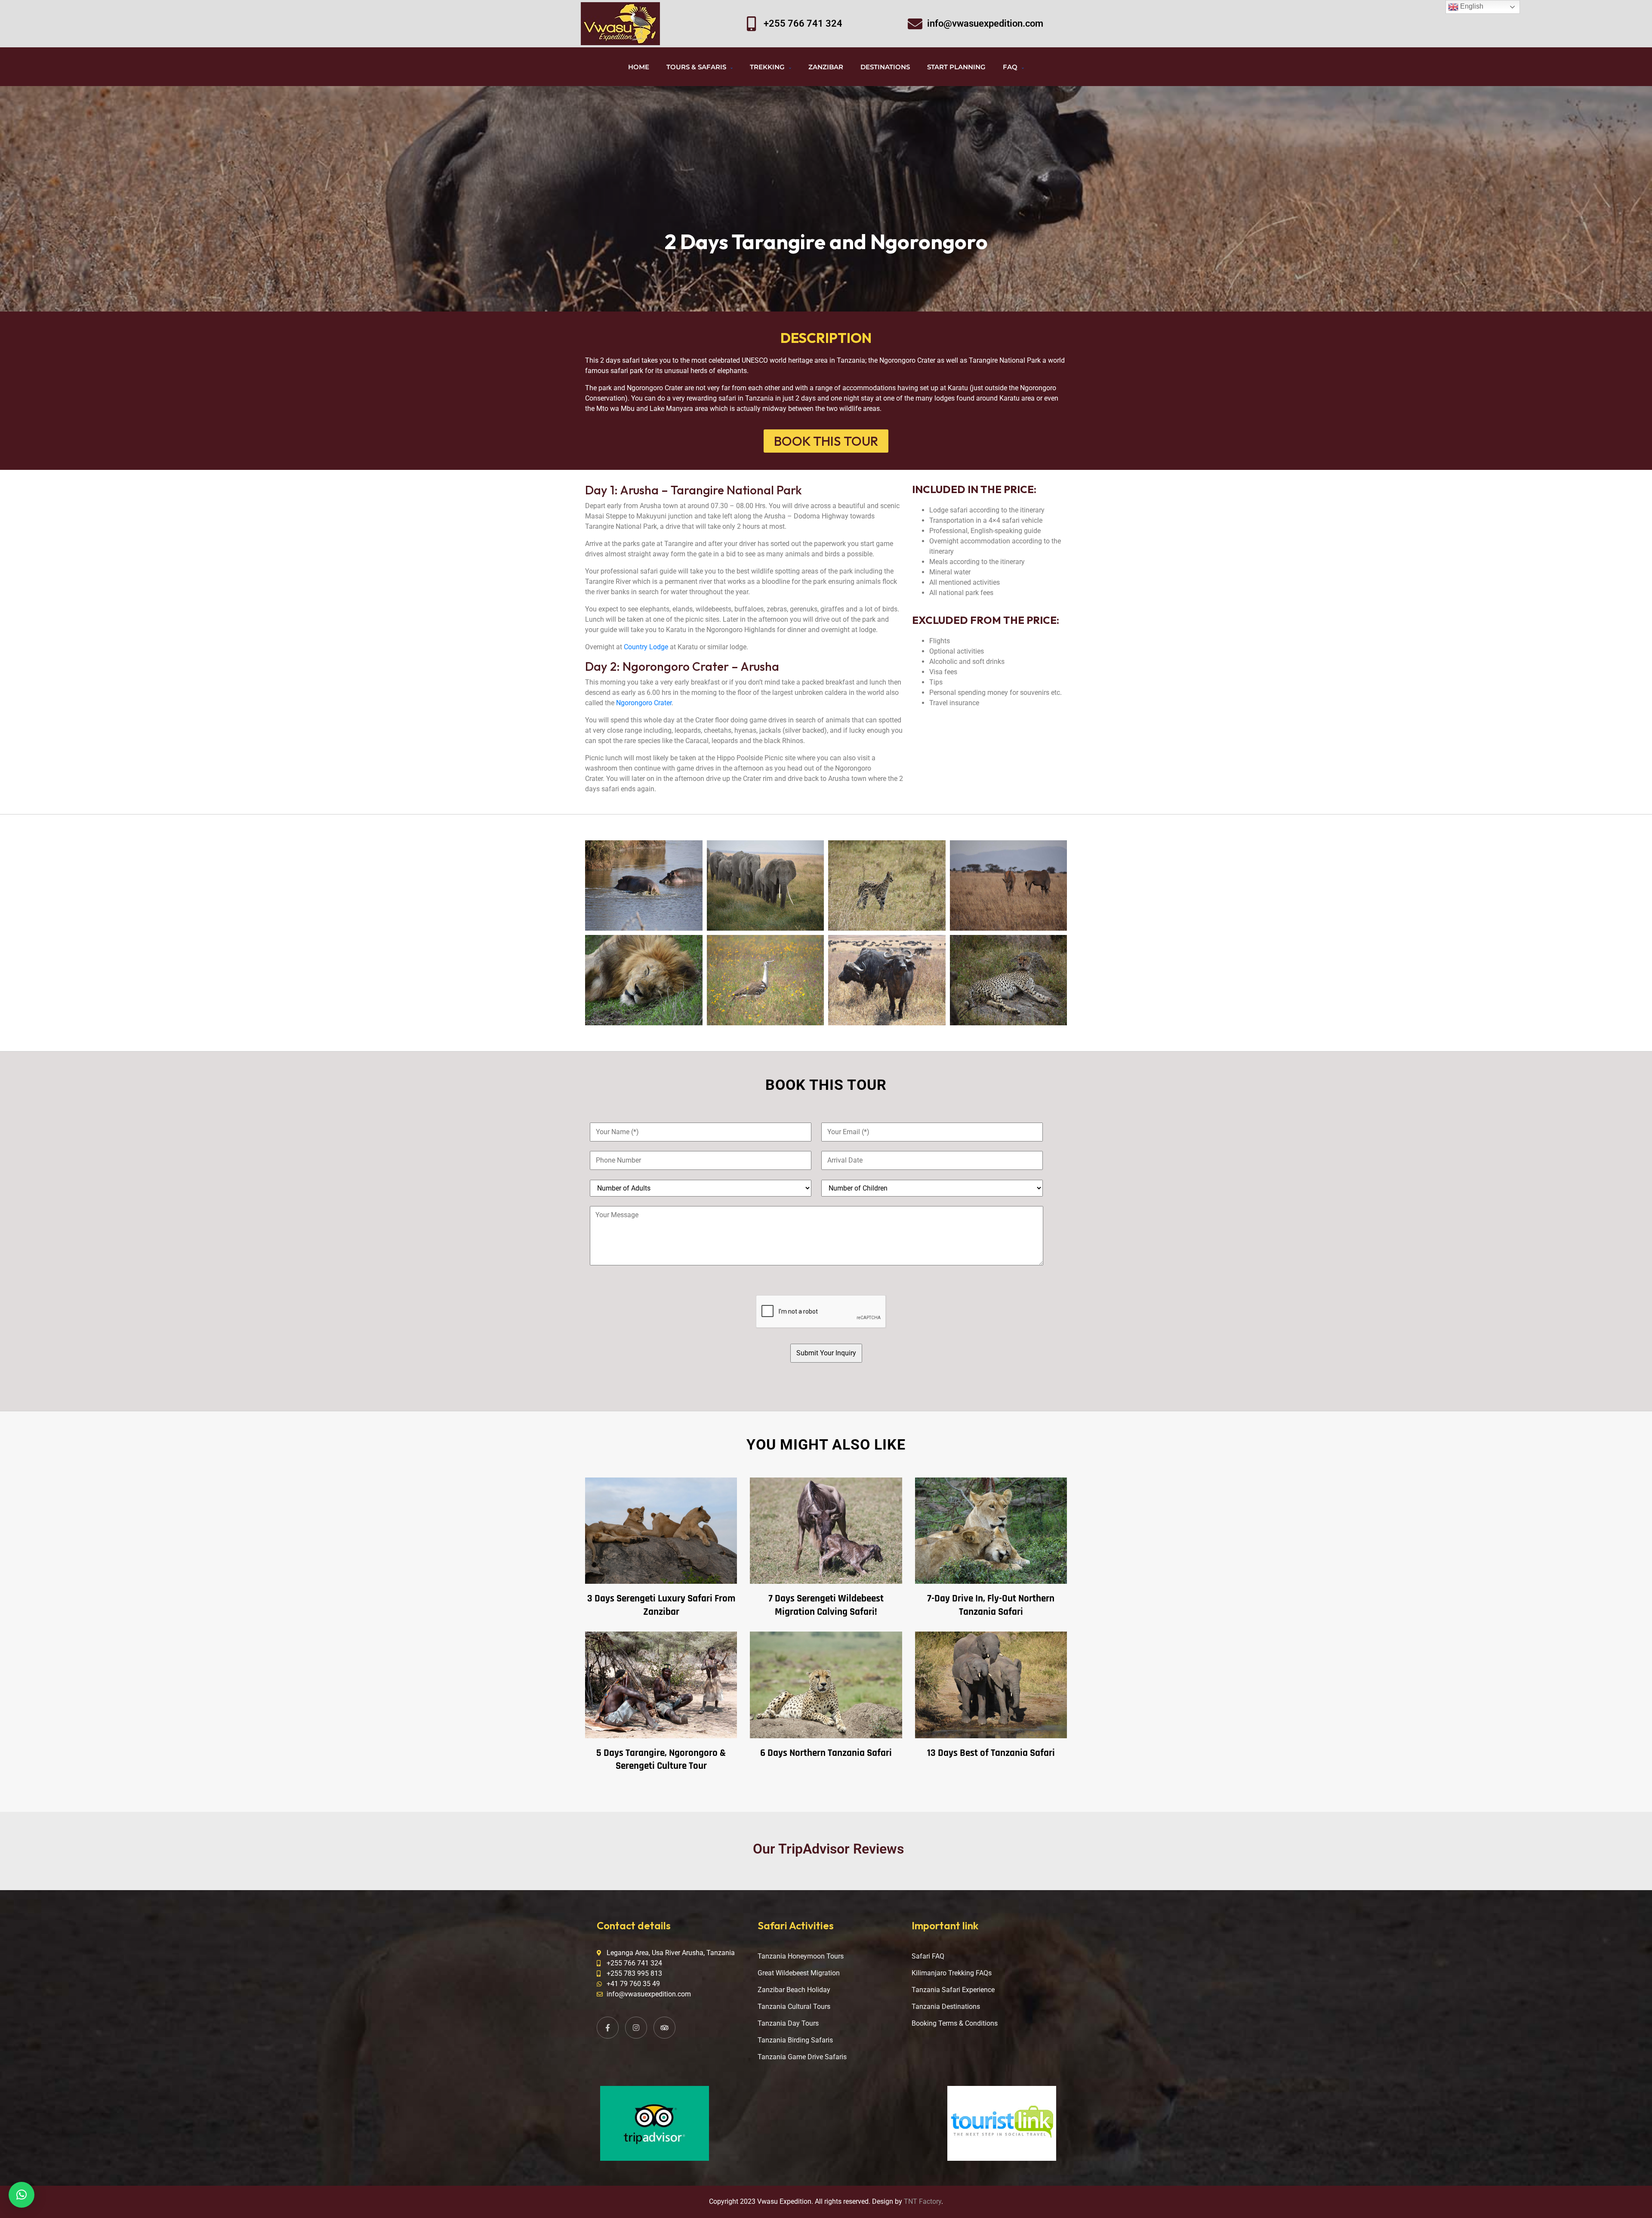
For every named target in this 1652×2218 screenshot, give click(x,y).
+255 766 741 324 (803, 23)
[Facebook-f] (608, 2028)
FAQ (1010, 67)
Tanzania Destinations (946, 2007)
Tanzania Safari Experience (953, 1990)
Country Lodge (646, 647)
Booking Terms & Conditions (955, 2023)
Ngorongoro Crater (644, 703)
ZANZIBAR (826, 67)
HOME (639, 67)
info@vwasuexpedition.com (985, 23)
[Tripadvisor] (664, 2028)
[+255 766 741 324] (752, 24)
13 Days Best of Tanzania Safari (991, 1753)
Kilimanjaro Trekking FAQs (952, 1973)
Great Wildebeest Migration (799, 1973)
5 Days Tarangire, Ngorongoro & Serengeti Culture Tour (661, 1760)
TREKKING (767, 67)
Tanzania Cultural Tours (794, 2007)
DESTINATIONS (885, 67)
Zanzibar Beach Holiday (794, 1990)
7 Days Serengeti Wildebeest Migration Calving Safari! (826, 1605)
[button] (22, 2195)
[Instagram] (636, 2028)
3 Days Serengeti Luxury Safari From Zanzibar (661, 1605)
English (1471, 6)
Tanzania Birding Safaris (795, 2040)
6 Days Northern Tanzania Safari (826, 1753)
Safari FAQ (928, 1956)
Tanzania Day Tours (788, 2023)
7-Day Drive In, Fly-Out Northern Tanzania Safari (991, 1605)
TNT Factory (923, 2201)
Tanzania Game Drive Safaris (802, 2057)
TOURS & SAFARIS (696, 67)
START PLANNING (956, 67)
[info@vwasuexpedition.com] (915, 24)
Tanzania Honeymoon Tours (801, 1956)
